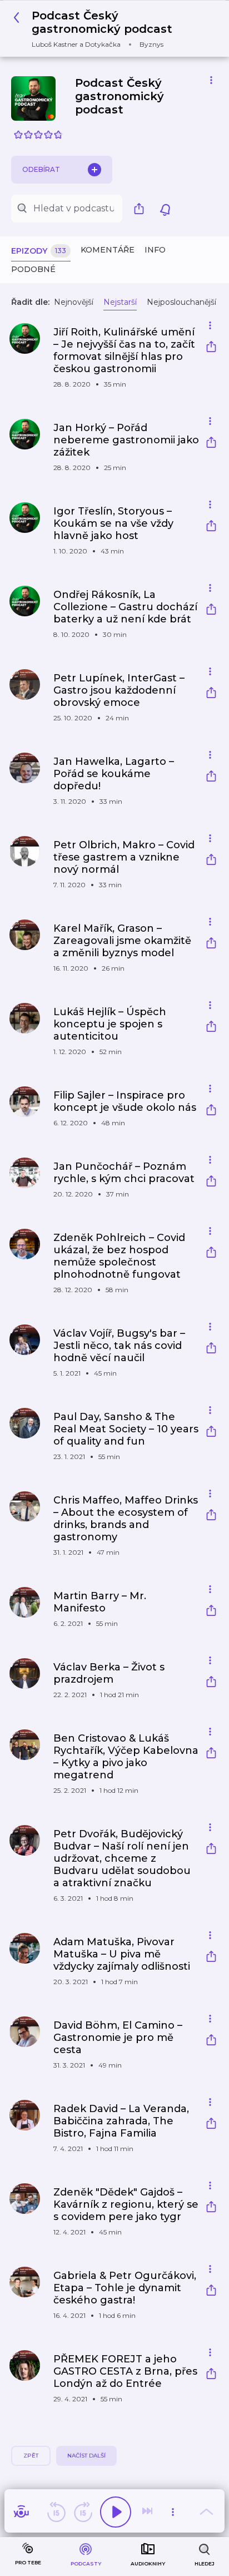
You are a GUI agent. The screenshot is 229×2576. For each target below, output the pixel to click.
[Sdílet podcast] (142, 209)
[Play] (116, 2512)
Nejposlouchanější (181, 302)
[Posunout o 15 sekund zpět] (56, 2512)
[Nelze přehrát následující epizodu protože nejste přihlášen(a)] (148, 2512)
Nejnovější (74, 302)
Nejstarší (120, 302)
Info (155, 250)
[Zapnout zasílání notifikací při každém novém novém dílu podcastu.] (165, 209)
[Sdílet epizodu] (211, 348)
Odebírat (41, 169)
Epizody (39, 251)
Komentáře (108, 250)
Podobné (33, 269)
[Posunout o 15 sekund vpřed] (83, 2512)
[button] (110, 29)
